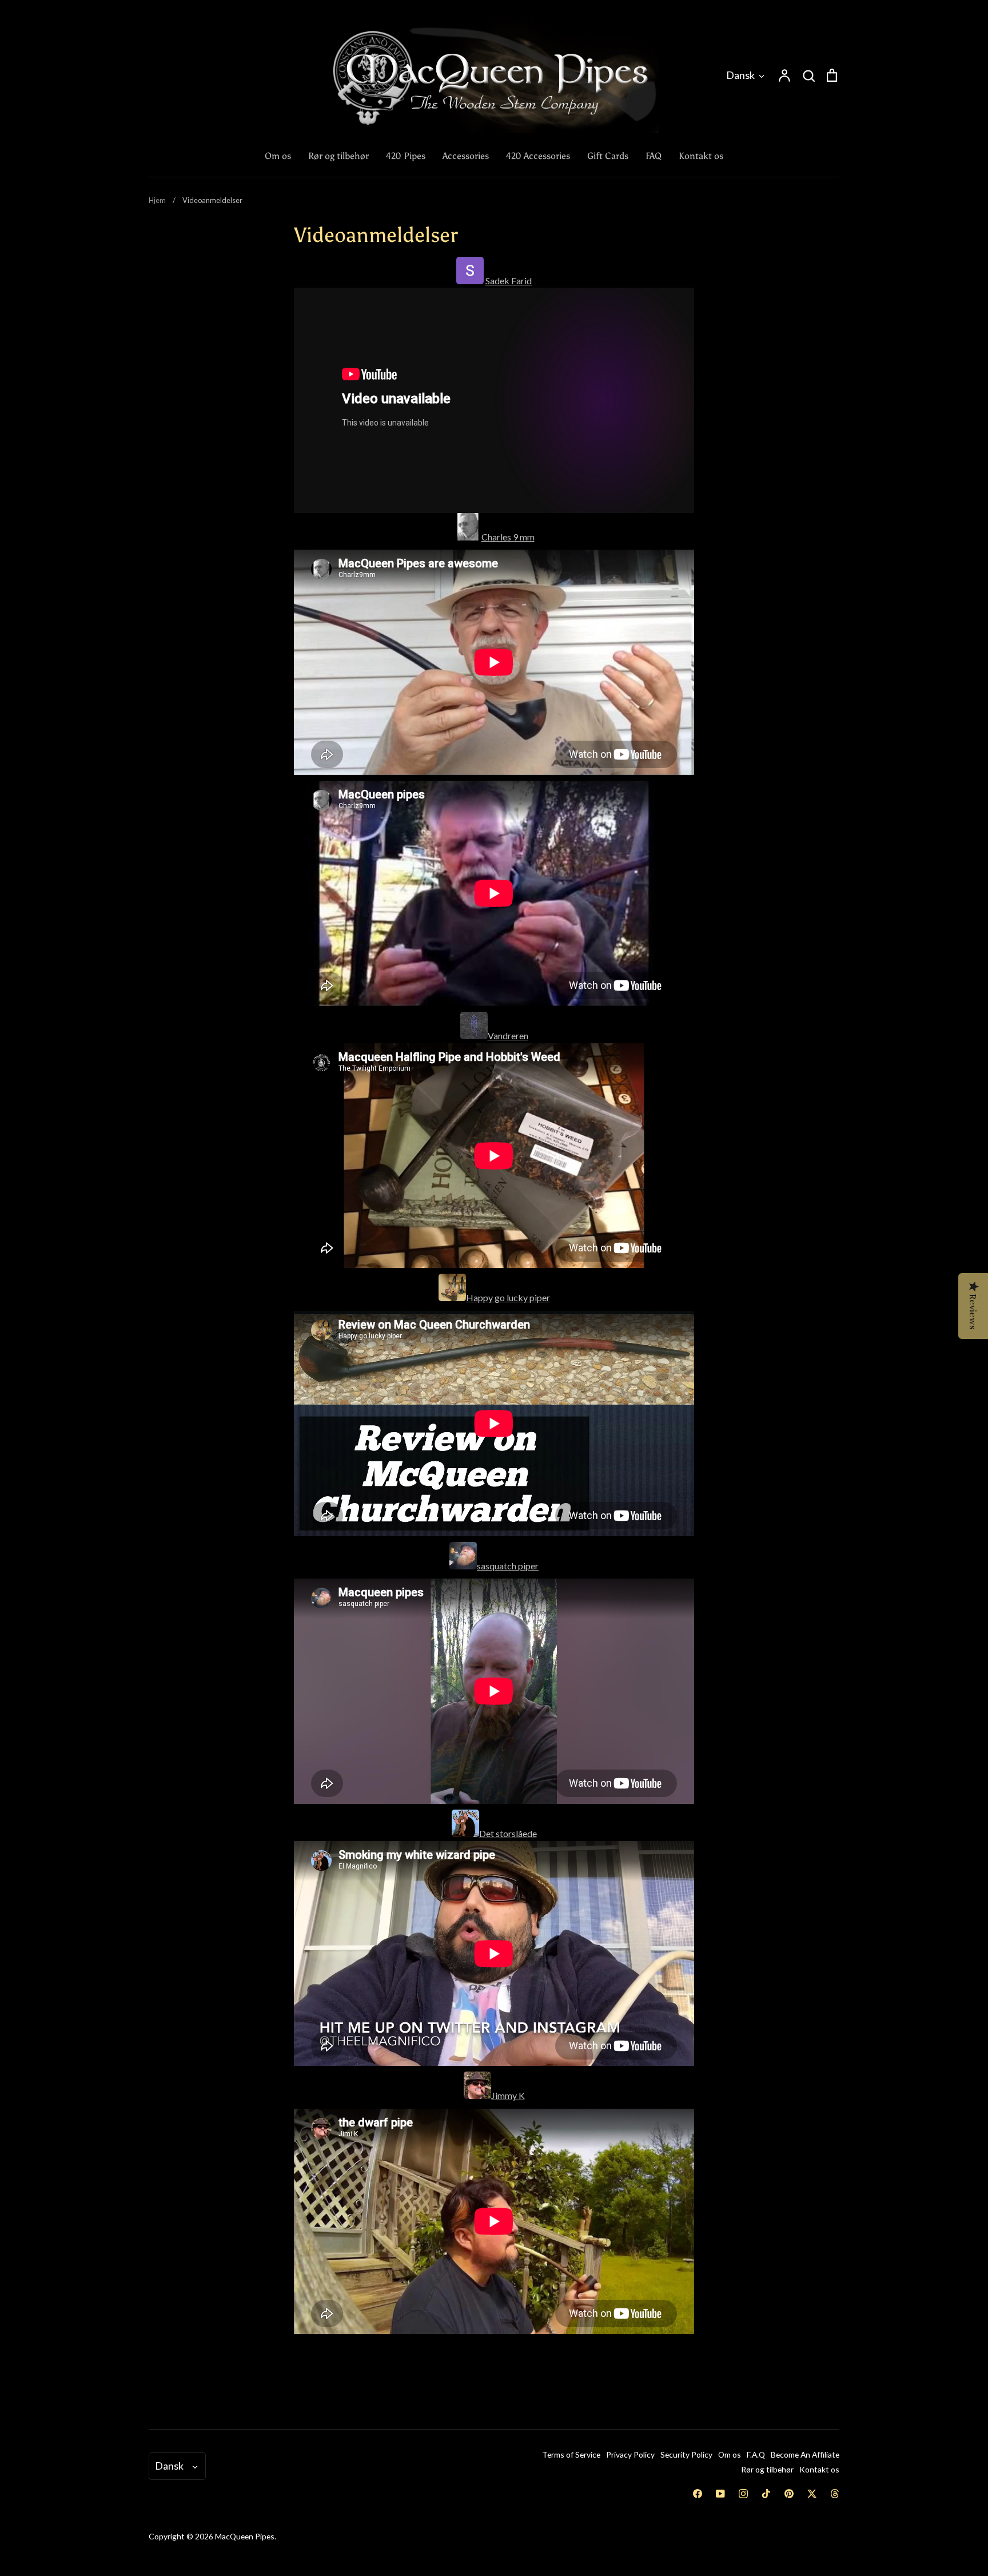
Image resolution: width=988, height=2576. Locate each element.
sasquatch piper (508, 1566)
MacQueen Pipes (245, 2536)
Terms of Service (571, 2454)
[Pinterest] (789, 2494)
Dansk (740, 75)
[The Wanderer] (474, 1035)
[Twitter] (812, 2494)
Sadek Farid (509, 281)
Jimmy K (508, 2095)
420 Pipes (406, 156)
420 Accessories (538, 156)
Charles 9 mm (508, 537)
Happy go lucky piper (508, 1297)
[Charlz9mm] (468, 537)
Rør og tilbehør (338, 156)
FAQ (654, 156)
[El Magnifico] (465, 1833)
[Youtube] (720, 2494)
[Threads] (835, 2494)
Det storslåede (508, 1833)
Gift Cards (608, 156)
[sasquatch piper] (463, 1566)
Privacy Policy (630, 2454)
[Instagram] (743, 2494)
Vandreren (508, 1035)
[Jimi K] (477, 2095)
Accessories (466, 156)
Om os (278, 156)
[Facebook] (698, 2494)
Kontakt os (701, 156)
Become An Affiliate (805, 2454)
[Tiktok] (766, 2494)
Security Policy (686, 2454)
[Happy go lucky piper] (452, 1297)
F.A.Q (756, 2454)
